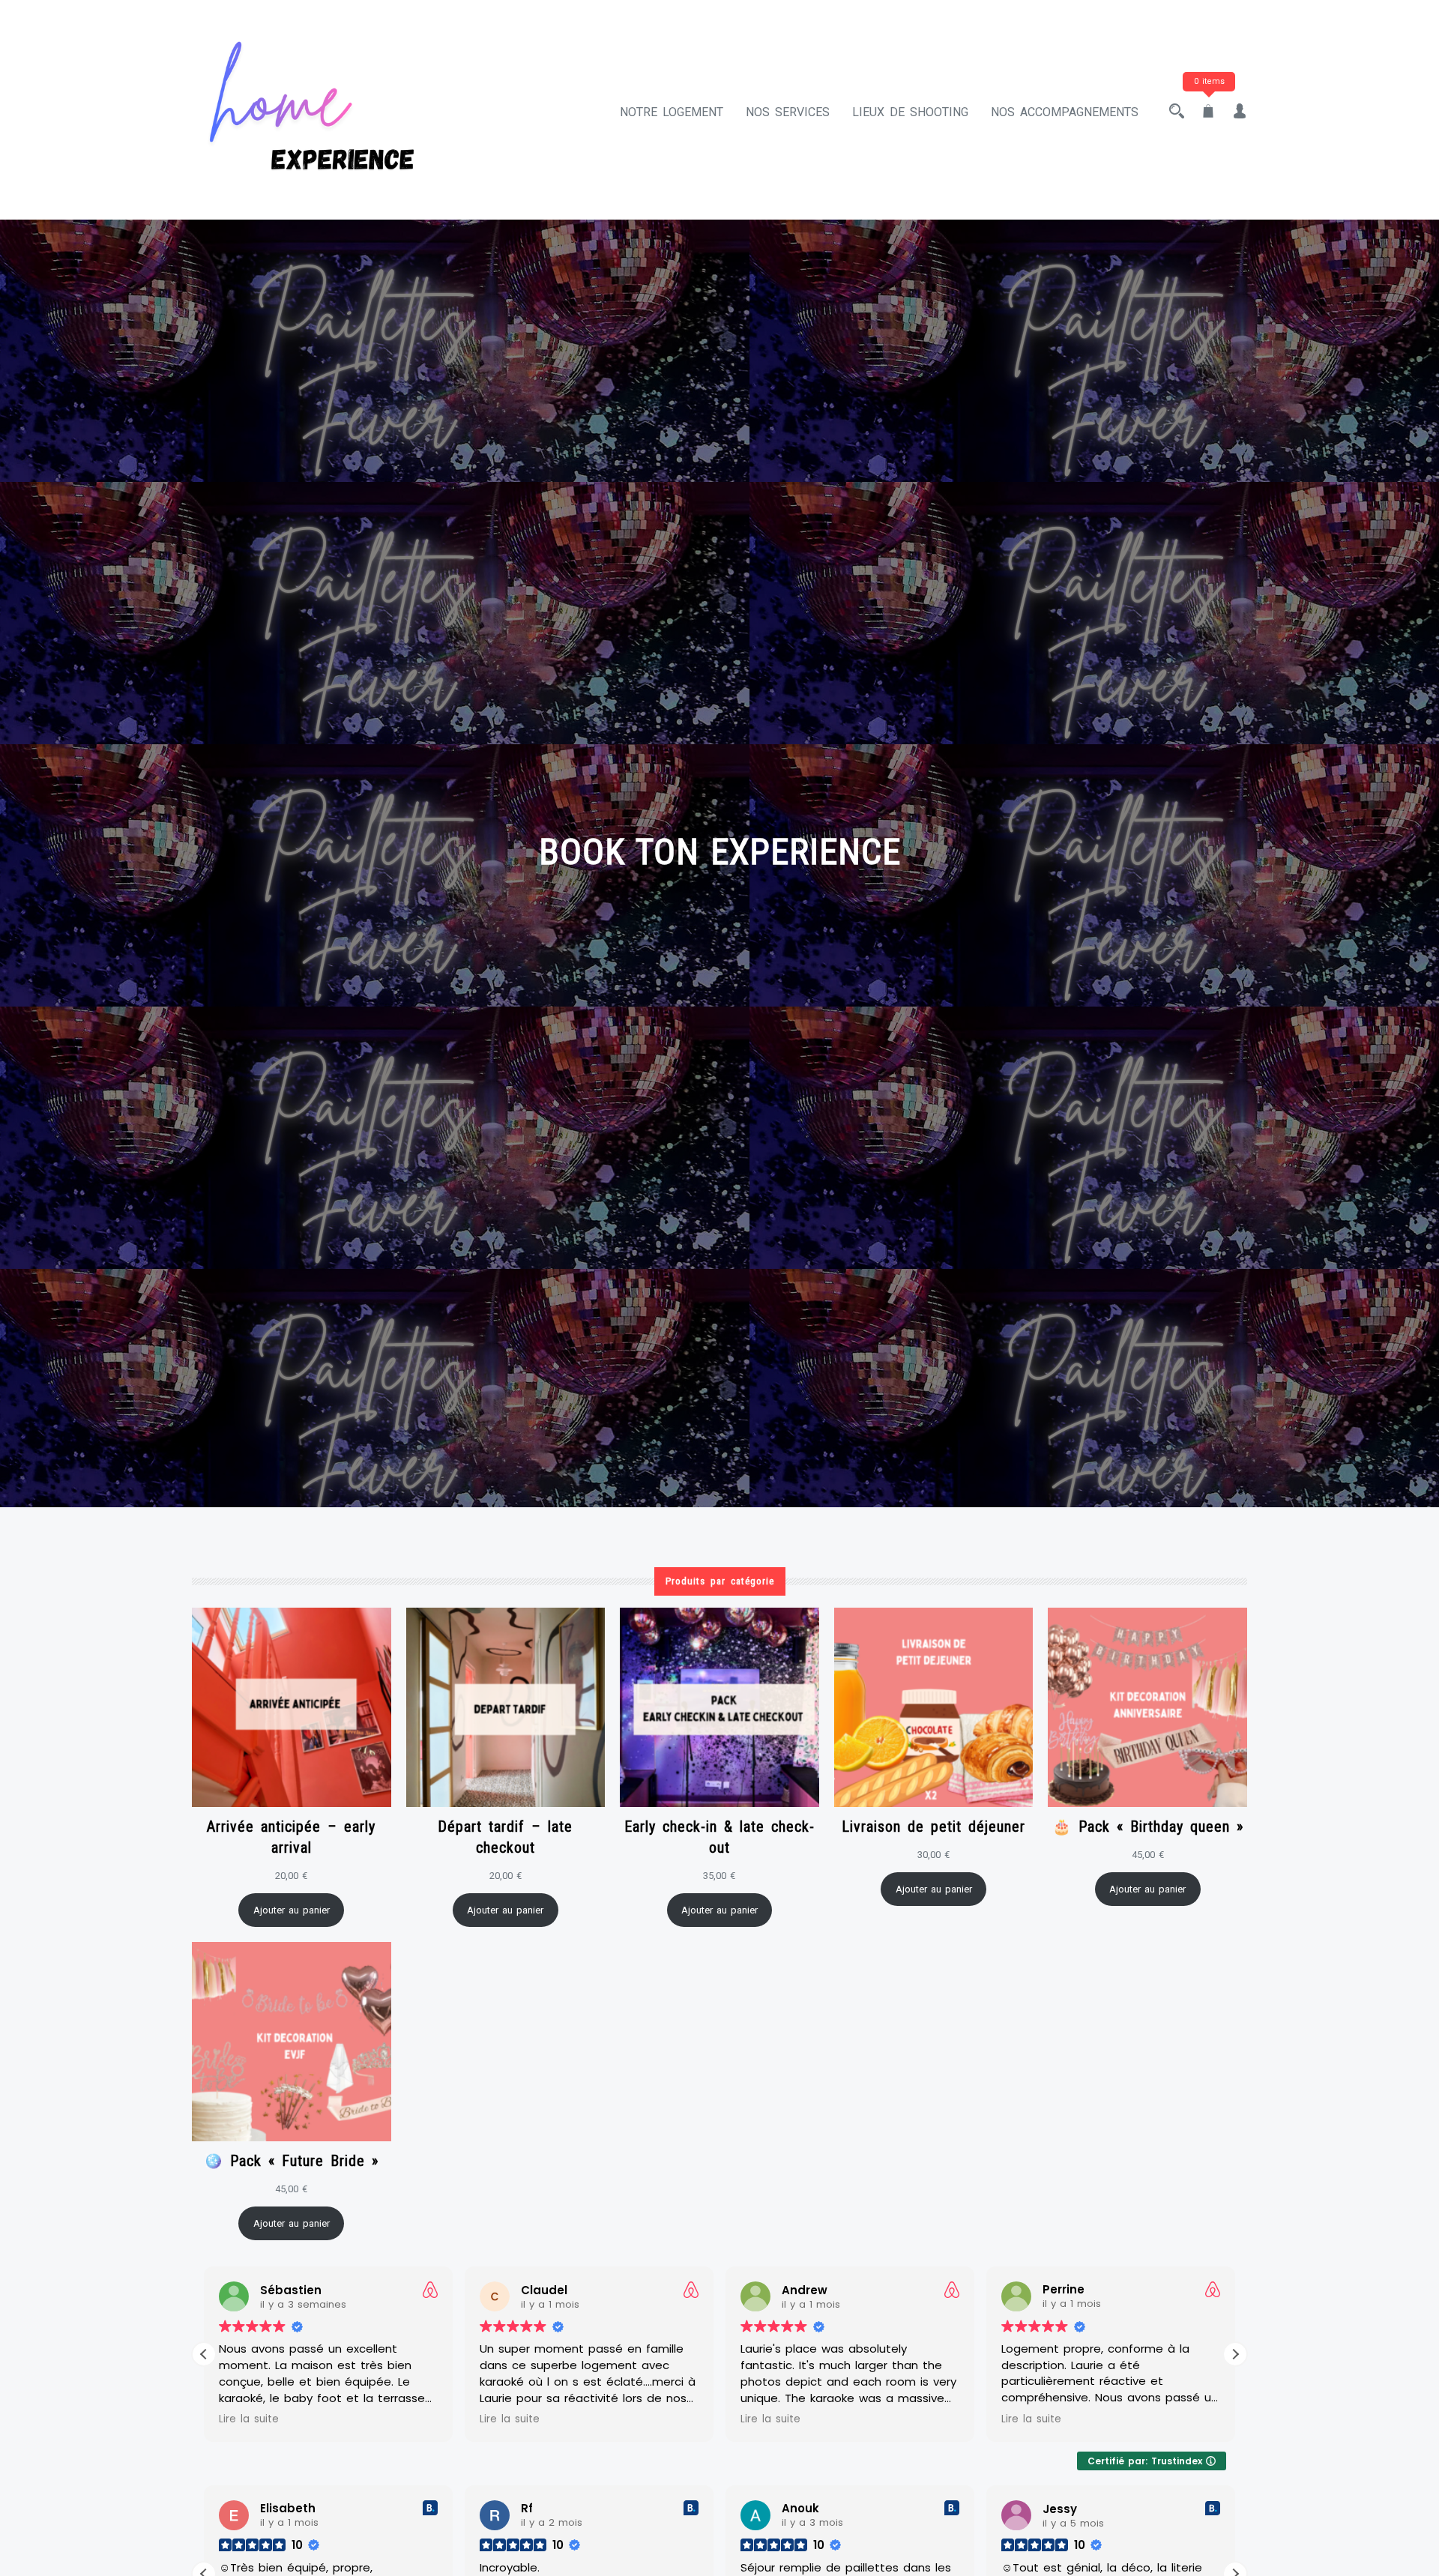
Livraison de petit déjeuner (933, 1827)
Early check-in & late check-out (719, 1837)
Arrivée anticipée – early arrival (291, 1837)
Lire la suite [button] (249, 2419)
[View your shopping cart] (1208, 112)
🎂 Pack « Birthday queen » (1148, 1827)
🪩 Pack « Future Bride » (291, 2161)
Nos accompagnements (1065, 112)
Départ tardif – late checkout (505, 1837)
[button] (1235, 2354)
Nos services (788, 112)
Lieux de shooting (910, 112)
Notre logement (672, 112)
